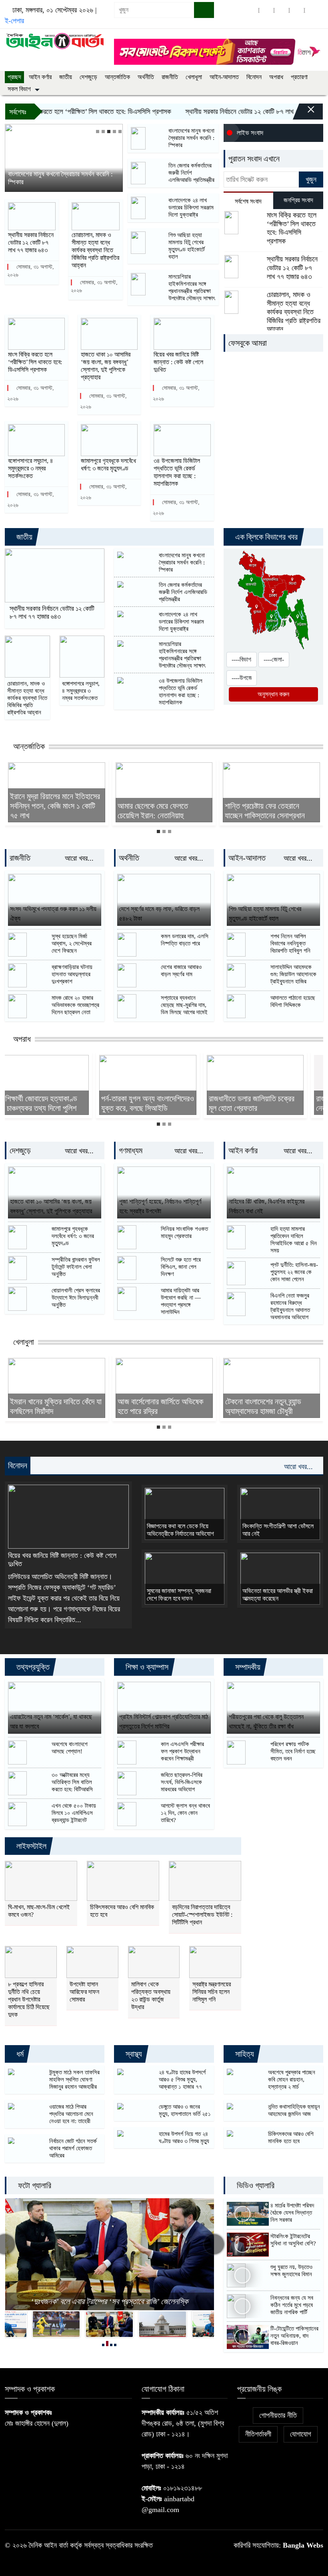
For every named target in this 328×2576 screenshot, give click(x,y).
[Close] (304, 114)
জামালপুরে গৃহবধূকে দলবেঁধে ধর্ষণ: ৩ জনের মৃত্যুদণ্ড (108, 465)
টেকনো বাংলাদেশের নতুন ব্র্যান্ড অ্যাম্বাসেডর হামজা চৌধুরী (156, 1406)
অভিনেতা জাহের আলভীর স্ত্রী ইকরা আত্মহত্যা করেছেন (278, 1595)
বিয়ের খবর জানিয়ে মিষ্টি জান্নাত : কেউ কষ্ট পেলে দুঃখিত (178, 362)
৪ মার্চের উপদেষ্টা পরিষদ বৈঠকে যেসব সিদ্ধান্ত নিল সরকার (292, 2213)
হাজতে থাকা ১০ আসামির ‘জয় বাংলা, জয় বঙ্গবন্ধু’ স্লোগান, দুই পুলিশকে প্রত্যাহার (106, 366)
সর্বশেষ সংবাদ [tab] (248, 201)
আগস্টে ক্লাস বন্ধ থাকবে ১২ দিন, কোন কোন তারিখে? (185, 1813)
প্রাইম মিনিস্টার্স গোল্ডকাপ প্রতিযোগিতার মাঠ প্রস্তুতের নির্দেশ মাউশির (164, 1722)
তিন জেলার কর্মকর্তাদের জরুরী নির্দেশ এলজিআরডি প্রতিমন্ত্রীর (191, 173)
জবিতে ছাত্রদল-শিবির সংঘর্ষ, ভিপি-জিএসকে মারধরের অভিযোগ (182, 1782)
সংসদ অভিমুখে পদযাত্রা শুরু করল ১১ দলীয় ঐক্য (53, 914)
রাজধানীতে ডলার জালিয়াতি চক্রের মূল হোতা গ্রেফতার (160, 1103)
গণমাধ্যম (131, 1150)
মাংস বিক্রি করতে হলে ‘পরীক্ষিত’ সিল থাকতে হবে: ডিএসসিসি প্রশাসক (35, 362)
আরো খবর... (80, 858)
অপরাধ (276, 77)
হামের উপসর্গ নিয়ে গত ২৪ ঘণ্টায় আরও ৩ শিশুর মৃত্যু (184, 2137)
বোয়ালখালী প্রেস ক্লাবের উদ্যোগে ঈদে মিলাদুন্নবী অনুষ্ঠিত (76, 1298)
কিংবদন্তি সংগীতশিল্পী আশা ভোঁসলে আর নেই (278, 1530)
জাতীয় (66, 77)
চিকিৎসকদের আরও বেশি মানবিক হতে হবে (122, 1911)
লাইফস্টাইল (30, 1846)
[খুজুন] (204, 10)
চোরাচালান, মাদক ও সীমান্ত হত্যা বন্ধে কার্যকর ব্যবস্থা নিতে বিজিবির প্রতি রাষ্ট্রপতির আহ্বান (95, 250)
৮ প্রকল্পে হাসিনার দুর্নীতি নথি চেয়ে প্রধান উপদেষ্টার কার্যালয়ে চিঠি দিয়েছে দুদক (29, 2000)
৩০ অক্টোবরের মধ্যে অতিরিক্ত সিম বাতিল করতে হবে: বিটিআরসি (72, 1782)
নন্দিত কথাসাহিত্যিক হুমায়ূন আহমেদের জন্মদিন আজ (294, 2110)
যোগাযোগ (301, 2434)
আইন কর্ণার (40, 77)
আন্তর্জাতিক (117, 77)
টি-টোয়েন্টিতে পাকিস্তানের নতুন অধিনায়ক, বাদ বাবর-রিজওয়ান (294, 2336)
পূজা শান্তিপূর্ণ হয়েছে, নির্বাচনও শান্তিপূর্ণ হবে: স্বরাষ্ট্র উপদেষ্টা (160, 1206)
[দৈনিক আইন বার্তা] (55, 40)
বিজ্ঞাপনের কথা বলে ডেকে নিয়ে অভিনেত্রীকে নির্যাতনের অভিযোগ (180, 1530)
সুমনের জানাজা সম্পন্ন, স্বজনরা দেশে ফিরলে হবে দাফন (179, 1595)
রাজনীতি (170, 77)
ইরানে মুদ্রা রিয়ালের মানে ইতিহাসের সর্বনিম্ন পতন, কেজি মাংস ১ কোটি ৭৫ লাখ (55, 806)
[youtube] (312, 10)
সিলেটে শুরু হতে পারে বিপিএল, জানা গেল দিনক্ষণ (181, 1267)
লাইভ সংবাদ (250, 133)
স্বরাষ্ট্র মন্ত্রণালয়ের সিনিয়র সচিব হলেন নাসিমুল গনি (212, 1992)
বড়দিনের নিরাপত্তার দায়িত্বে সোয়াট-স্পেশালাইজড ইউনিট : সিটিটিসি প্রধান (202, 1915)
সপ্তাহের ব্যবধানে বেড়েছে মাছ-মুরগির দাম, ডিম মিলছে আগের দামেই (184, 1005)
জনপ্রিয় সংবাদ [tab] (298, 200)
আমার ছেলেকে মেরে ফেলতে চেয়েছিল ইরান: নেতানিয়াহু (153, 811)
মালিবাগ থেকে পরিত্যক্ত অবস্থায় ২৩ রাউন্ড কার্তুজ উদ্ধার (151, 1996)
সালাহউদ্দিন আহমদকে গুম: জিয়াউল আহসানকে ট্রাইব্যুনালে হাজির (293, 974)
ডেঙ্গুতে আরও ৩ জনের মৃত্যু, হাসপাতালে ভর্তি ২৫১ (185, 2110)
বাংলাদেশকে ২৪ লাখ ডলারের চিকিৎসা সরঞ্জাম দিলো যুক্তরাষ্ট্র (191, 207)
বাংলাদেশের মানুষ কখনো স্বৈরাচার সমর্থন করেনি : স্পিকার (60, 178)
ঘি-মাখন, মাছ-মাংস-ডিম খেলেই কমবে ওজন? (39, 1911)
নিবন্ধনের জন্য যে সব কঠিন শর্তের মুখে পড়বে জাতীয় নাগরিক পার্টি (292, 2305)
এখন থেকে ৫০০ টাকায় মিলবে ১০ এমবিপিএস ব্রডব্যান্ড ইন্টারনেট (74, 1813)
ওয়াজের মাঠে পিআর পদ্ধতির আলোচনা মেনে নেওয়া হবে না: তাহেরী (71, 2114)
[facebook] (251, 10)
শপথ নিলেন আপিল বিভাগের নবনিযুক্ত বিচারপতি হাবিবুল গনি (290, 943)
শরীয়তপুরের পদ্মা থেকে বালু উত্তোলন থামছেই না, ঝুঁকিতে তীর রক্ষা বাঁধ (266, 1722)
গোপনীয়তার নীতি (278, 2415)
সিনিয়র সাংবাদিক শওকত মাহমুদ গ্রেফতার (184, 1232)
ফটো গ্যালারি (34, 2185)
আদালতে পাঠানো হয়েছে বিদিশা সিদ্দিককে (293, 1001)
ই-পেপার (14, 21)
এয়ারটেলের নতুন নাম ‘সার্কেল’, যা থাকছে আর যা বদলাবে (51, 1722)
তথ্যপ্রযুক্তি (32, 1667)
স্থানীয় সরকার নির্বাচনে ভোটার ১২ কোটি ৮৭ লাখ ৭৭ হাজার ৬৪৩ (31, 242)
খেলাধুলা (194, 77)
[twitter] (266, 10)
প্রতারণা (299, 77)
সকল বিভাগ (19, 89)
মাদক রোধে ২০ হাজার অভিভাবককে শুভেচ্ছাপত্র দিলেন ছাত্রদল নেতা (75, 1005)
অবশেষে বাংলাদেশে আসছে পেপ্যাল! (70, 1748)
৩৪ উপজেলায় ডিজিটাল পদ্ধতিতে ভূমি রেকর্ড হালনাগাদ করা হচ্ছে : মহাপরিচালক (177, 472)
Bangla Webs (303, 2545)
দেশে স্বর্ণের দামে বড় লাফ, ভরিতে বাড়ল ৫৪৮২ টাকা (159, 914)
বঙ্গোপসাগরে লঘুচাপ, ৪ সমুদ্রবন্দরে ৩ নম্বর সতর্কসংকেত (31, 468)
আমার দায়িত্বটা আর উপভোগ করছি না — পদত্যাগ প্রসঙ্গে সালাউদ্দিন (181, 1301)
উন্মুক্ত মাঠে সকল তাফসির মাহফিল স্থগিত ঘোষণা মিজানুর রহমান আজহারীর (74, 2080)
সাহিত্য (244, 2054)
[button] (98, 132)
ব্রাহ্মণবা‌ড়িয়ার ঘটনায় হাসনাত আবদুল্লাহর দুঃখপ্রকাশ (72, 974)
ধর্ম (19, 2054)
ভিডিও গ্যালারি (255, 2185)
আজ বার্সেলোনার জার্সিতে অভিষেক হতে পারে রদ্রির (53, 1406)
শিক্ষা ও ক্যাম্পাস (146, 1667)
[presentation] (214, 2244)
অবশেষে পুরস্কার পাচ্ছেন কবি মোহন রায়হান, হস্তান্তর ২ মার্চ (292, 2080)
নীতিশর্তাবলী (258, 2434)
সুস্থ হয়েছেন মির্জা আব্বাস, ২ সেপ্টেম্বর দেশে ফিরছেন (72, 943)
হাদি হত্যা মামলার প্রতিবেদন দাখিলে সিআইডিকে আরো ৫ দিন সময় (294, 1240)
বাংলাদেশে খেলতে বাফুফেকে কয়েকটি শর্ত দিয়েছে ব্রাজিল (270, 1406)
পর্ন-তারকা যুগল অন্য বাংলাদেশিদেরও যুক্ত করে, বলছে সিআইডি (56, 1103)
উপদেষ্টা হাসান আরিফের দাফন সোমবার (84, 1992)
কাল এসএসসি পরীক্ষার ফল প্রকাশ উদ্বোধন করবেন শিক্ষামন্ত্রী (182, 1751)
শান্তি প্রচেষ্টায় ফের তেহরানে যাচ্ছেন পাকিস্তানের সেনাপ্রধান (265, 811)
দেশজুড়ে (88, 77)
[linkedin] (297, 10)
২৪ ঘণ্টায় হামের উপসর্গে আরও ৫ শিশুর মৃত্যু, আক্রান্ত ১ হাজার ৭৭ (182, 2080)
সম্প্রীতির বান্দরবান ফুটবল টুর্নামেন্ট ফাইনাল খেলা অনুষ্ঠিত (76, 1267)
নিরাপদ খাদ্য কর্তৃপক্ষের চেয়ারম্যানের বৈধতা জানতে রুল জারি (110, 2301)
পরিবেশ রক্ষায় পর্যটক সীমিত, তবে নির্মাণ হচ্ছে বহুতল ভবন (293, 1751)
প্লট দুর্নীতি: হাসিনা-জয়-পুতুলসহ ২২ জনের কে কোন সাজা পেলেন (294, 1272)
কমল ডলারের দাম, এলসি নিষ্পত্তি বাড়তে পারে (185, 940)
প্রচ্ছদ (14, 77)
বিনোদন (254, 77)
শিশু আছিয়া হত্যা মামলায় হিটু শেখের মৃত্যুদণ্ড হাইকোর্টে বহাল (187, 246)
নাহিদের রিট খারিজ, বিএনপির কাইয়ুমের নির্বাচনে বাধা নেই (267, 1206)
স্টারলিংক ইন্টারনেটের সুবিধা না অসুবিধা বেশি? (293, 2240)
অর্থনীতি (146, 77)
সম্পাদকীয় (247, 1667)
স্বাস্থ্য (133, 2054)
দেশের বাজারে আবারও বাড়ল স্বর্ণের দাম (181, 971)
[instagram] (282, 10)
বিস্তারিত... (68, 1620)
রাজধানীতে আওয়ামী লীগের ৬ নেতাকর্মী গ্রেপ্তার (262, 1103)
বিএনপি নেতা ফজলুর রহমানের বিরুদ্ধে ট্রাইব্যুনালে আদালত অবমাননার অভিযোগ (290, 1306)
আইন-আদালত (224, 77)
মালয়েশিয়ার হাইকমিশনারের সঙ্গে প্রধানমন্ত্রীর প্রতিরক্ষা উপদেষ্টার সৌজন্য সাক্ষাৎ (192, 287)
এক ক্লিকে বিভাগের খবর (265, 537)
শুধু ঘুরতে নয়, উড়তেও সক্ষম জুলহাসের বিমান (291, 2271)
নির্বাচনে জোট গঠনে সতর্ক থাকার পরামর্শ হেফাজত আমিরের (73, 2148)
